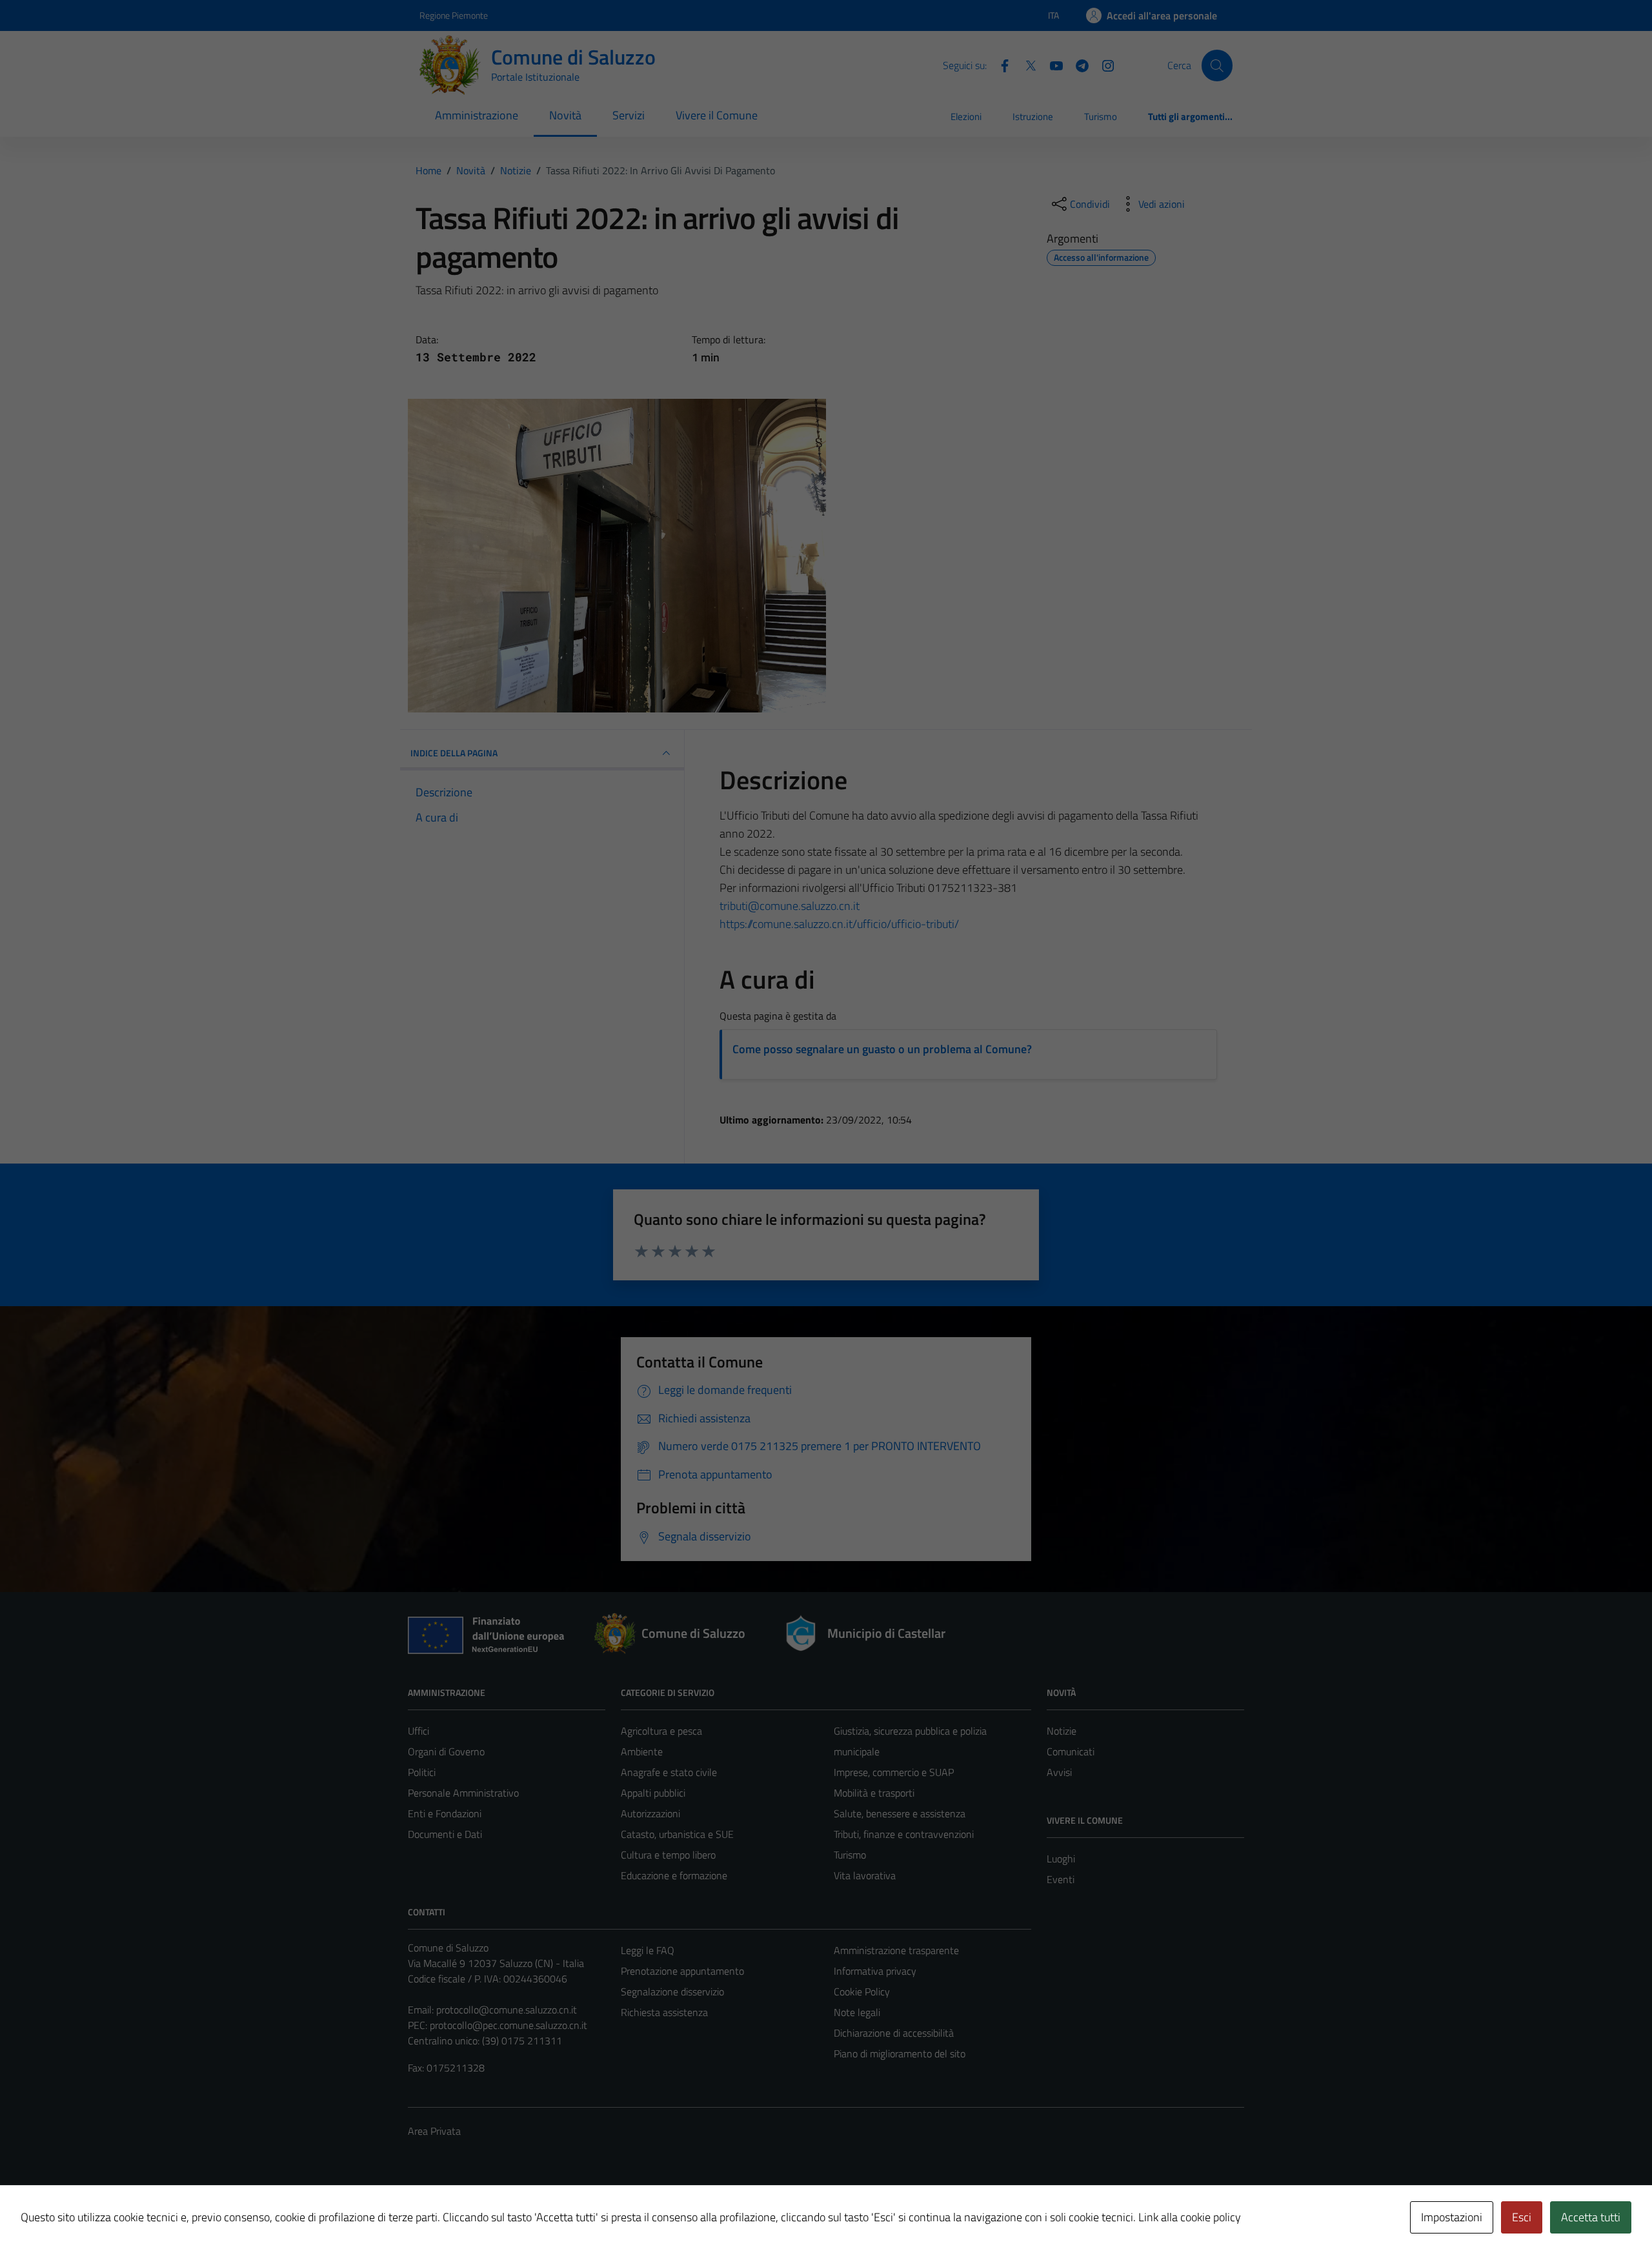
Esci (1522, 2217)
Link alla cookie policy (1190, 2217)
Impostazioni (1452, 2217)
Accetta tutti (1591, 2217)
